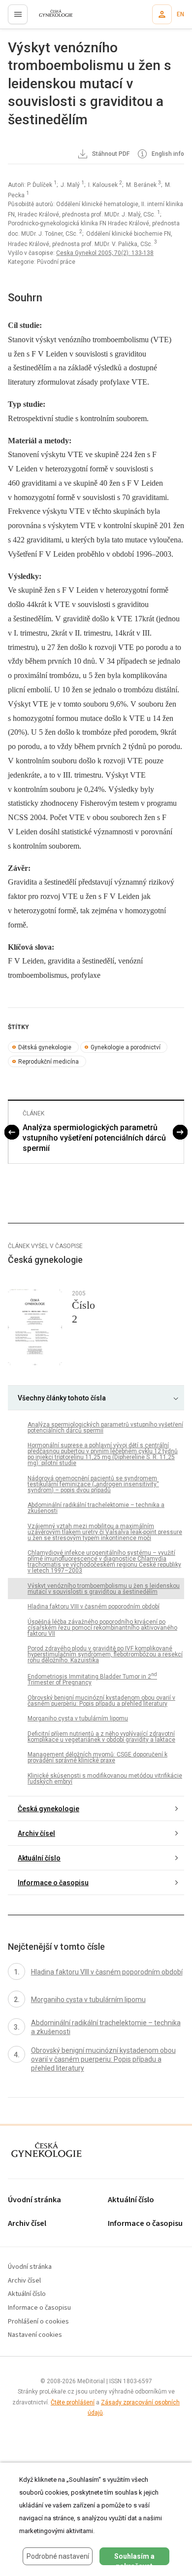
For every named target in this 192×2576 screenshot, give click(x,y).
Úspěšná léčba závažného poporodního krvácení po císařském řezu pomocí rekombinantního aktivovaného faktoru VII (102, 1628)
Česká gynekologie (48, 1809)
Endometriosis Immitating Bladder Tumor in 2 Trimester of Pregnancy (92, 1679)
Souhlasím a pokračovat (134, 2559)
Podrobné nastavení (58, 2556)
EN (180, 14)
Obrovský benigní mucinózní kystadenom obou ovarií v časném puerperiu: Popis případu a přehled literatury (101, 1701)
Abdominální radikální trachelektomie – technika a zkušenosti (96, 1508)
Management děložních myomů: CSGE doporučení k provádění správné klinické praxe (97, 1757)
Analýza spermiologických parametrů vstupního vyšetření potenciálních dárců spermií (94, 1138)
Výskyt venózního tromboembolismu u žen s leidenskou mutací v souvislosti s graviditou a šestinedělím (104, 1589)
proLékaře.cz (50, 17)
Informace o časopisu (53, 1883)
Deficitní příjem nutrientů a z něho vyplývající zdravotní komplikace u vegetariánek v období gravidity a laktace (101, 1737)
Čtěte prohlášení (73, 2402)
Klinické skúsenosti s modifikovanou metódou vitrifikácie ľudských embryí (105, 1779)
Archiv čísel (36, 1833)
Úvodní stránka (34, 2200)
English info (167, 154)
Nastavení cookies (35, 2335)
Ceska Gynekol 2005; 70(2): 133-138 (105, 253)
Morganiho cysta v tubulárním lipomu (78, 1718)
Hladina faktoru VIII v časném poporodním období (94, 1607)
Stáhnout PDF (110, 154)
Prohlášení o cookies (38, 2322)
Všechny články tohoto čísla (62, 1398)
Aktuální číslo (39, 1858)
